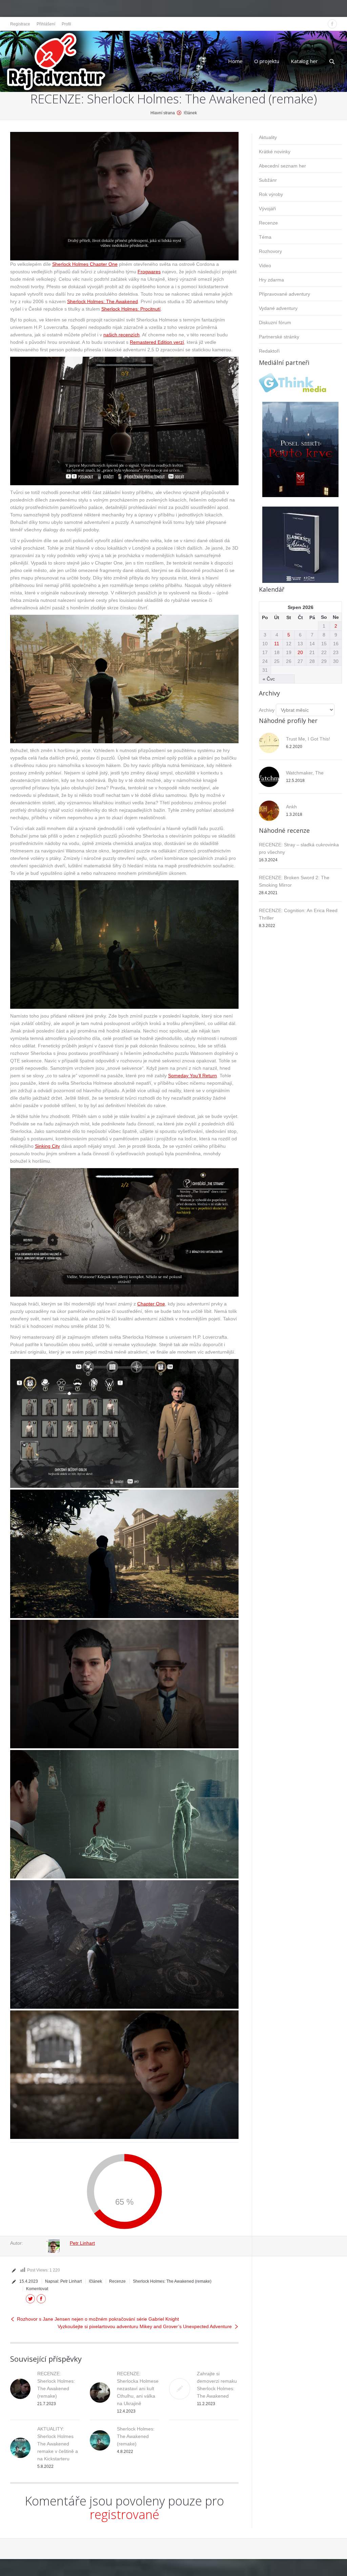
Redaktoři (269, 351)
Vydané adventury (278, 308)
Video (265, 266)
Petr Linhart (82, 2243)
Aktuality (268, 137)
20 (300, 652)
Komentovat (37, 2289)
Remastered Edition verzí (157, 342)
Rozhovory (270, 251)
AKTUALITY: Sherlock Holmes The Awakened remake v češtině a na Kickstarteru (58, 2444)
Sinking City (47, 1146)
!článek (190, 113)
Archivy (267, 710)
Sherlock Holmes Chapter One (85, 264)
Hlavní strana (163, 113)
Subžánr (268, 180)
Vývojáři (267, 209)
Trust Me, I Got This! (308, 739)
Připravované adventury (284, 294)
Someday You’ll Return (192, 1076)
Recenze (117, 2281)
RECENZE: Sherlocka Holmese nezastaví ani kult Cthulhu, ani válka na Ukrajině (138, 2388)
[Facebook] (332, 24)
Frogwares (149, 272)
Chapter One (151, 1304)
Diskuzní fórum (275, 322)
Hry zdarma (271, 280)
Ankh (291, 807)
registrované (125, 2514)
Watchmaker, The (305, 773)
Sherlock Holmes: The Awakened (103, 301)
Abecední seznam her (282, 166)
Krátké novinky (275, 152)
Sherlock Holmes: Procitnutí (131, 309)
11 (277, 644)
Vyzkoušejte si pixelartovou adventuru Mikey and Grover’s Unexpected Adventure (145, 2326)
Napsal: (63, 2281)
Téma (265, 237)
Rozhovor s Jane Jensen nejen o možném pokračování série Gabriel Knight (98, 2319)
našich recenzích (121, 335)
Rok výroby (271, 194)
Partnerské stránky (279, 337)
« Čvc (269, 679)
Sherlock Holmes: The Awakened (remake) (172, 2281)
